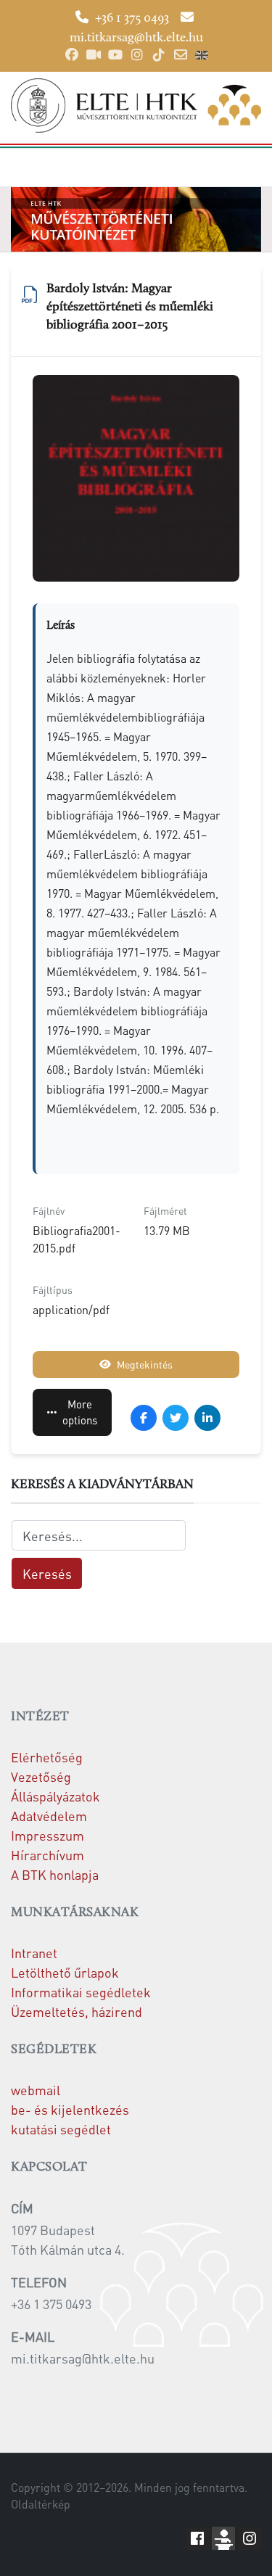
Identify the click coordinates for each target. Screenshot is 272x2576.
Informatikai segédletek (81, 1992)
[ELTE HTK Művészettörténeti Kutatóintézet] (136, 106)
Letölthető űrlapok (65, 1972)
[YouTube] (115, 55)
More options (80, 1412)
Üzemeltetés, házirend (77, 2011)
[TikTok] (159, 55)
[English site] (202, 57)
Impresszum (48, 1835)
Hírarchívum (48, 1855)
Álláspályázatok (55, 1796)
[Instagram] (137, 55)
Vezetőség (41, 1776)
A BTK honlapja (55, 1874)
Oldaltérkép (41, 2504)
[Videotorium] (94, 55)
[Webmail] (181, 55)
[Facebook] (72, 55)
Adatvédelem (49, 1816)
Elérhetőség (47, 1757)
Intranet (34, 1953)
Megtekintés (145, 1364)
